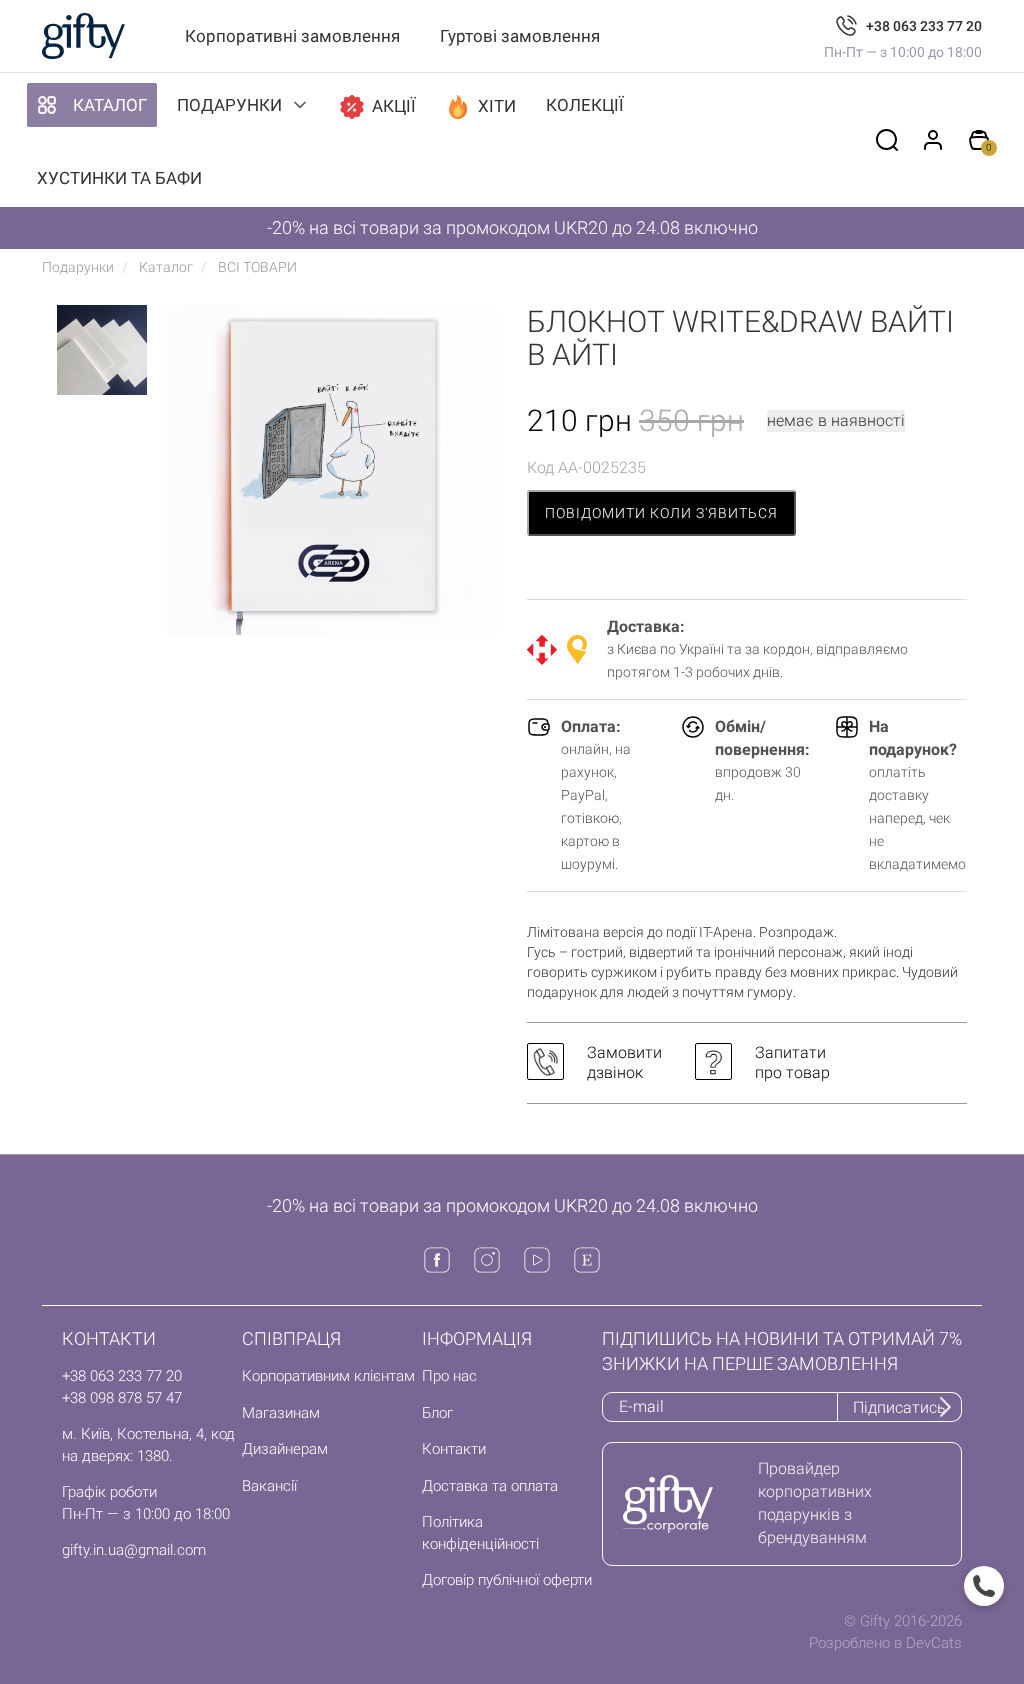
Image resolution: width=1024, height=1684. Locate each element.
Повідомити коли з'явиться (661, 513)
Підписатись (899, 1407)
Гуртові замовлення (520, 36)
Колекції (585, 105)
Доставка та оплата (490, 1486)
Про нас (449, 1376)
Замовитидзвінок (624, 1062)
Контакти (454, 1449)
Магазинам (281, 1413)
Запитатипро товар (792, 1062)
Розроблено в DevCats (885, 1643)
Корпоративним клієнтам (328, 1376)
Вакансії (269, 1486)
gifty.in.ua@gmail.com (134, 1550)
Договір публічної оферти (507, 1580)
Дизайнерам (285, 1449)
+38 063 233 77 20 (924, 26)
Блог (437, 1413)
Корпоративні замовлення (292, 36)
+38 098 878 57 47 (122, 1398)
